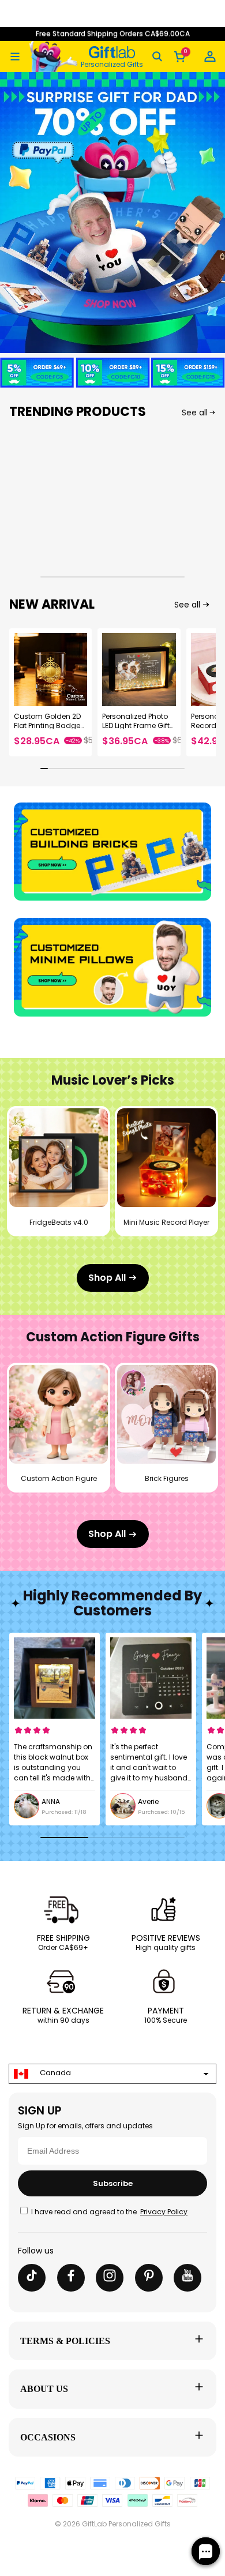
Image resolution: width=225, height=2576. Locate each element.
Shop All (107, 1278)
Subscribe (113, 2183)
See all (195, 413)
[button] (15, 57)
